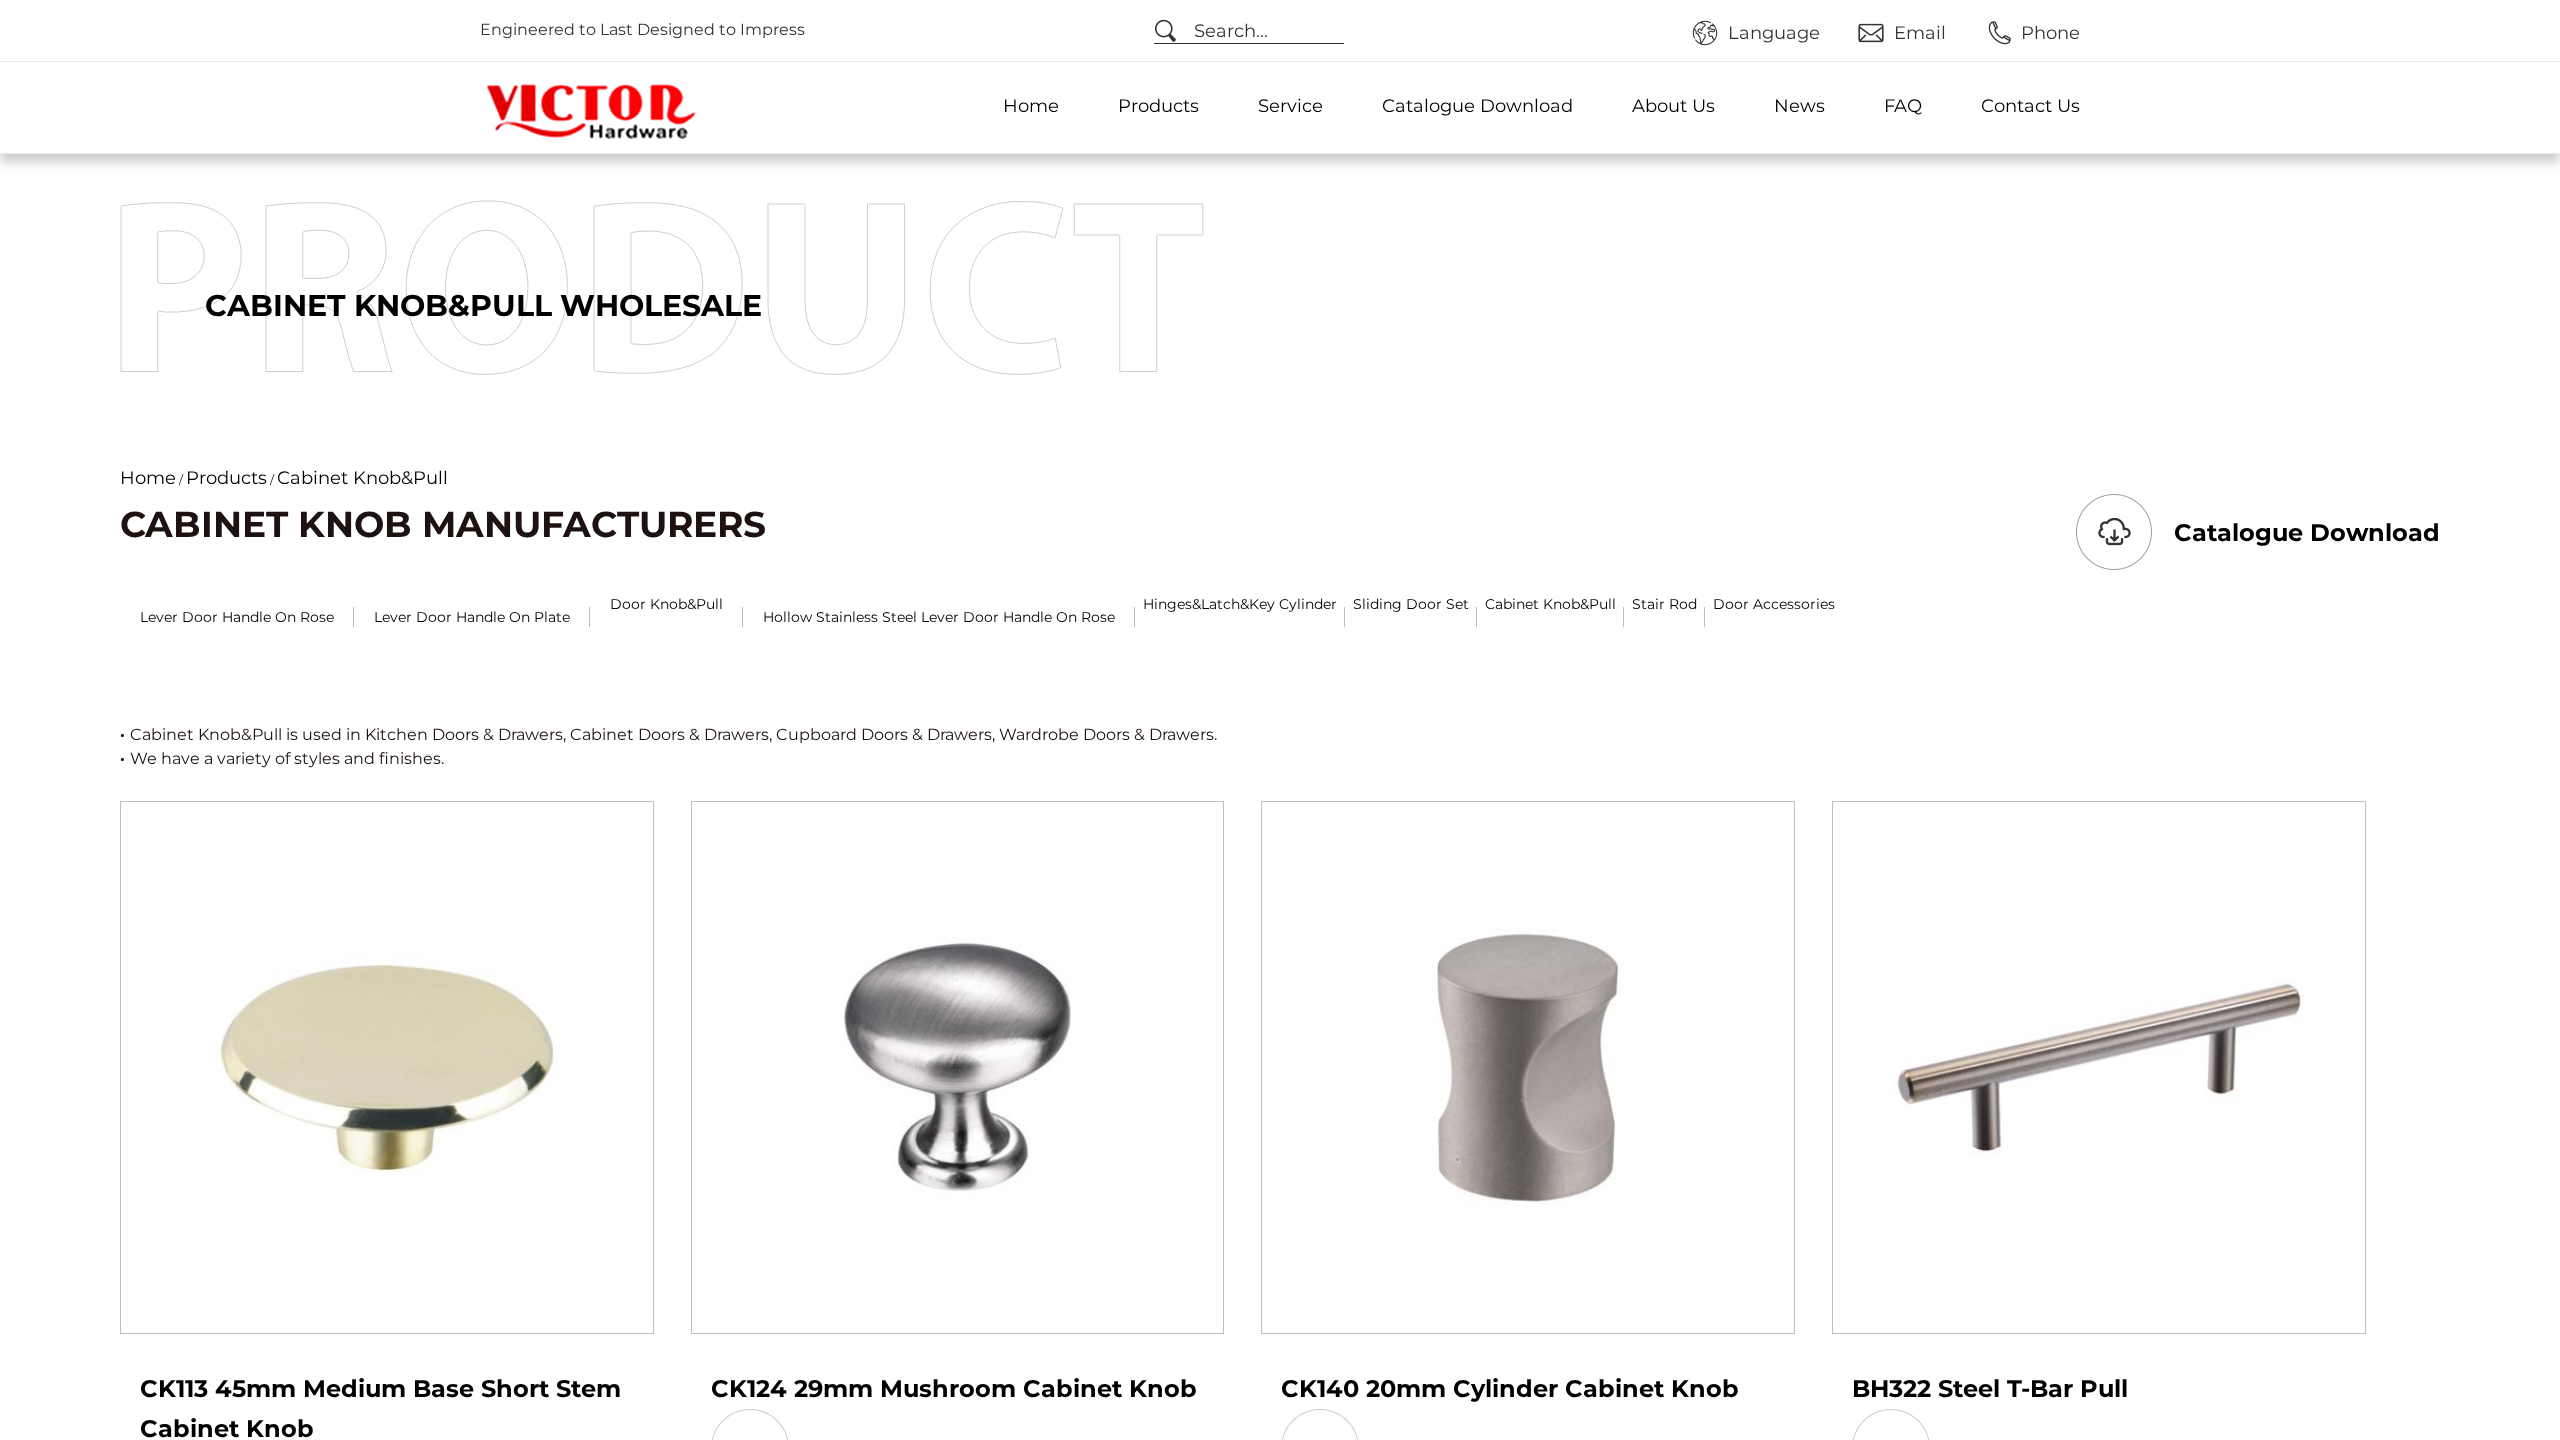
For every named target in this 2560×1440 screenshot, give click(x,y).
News (1799, 106)
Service (1290, 106)
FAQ (1903, 106)
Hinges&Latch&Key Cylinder (1240, 604)
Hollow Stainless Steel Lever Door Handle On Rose (939, 617)
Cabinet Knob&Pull (1550, 604)
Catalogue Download (1477, 106)
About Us (1673, 106)
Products (1158, 106)
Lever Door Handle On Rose (237, 617)
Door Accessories (1774, 604)
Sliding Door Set (1411, 604)
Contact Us (2030, 106)
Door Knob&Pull (666, 604)
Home (1031, 106)
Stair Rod (1664, 604)
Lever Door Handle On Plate (472, 617)
